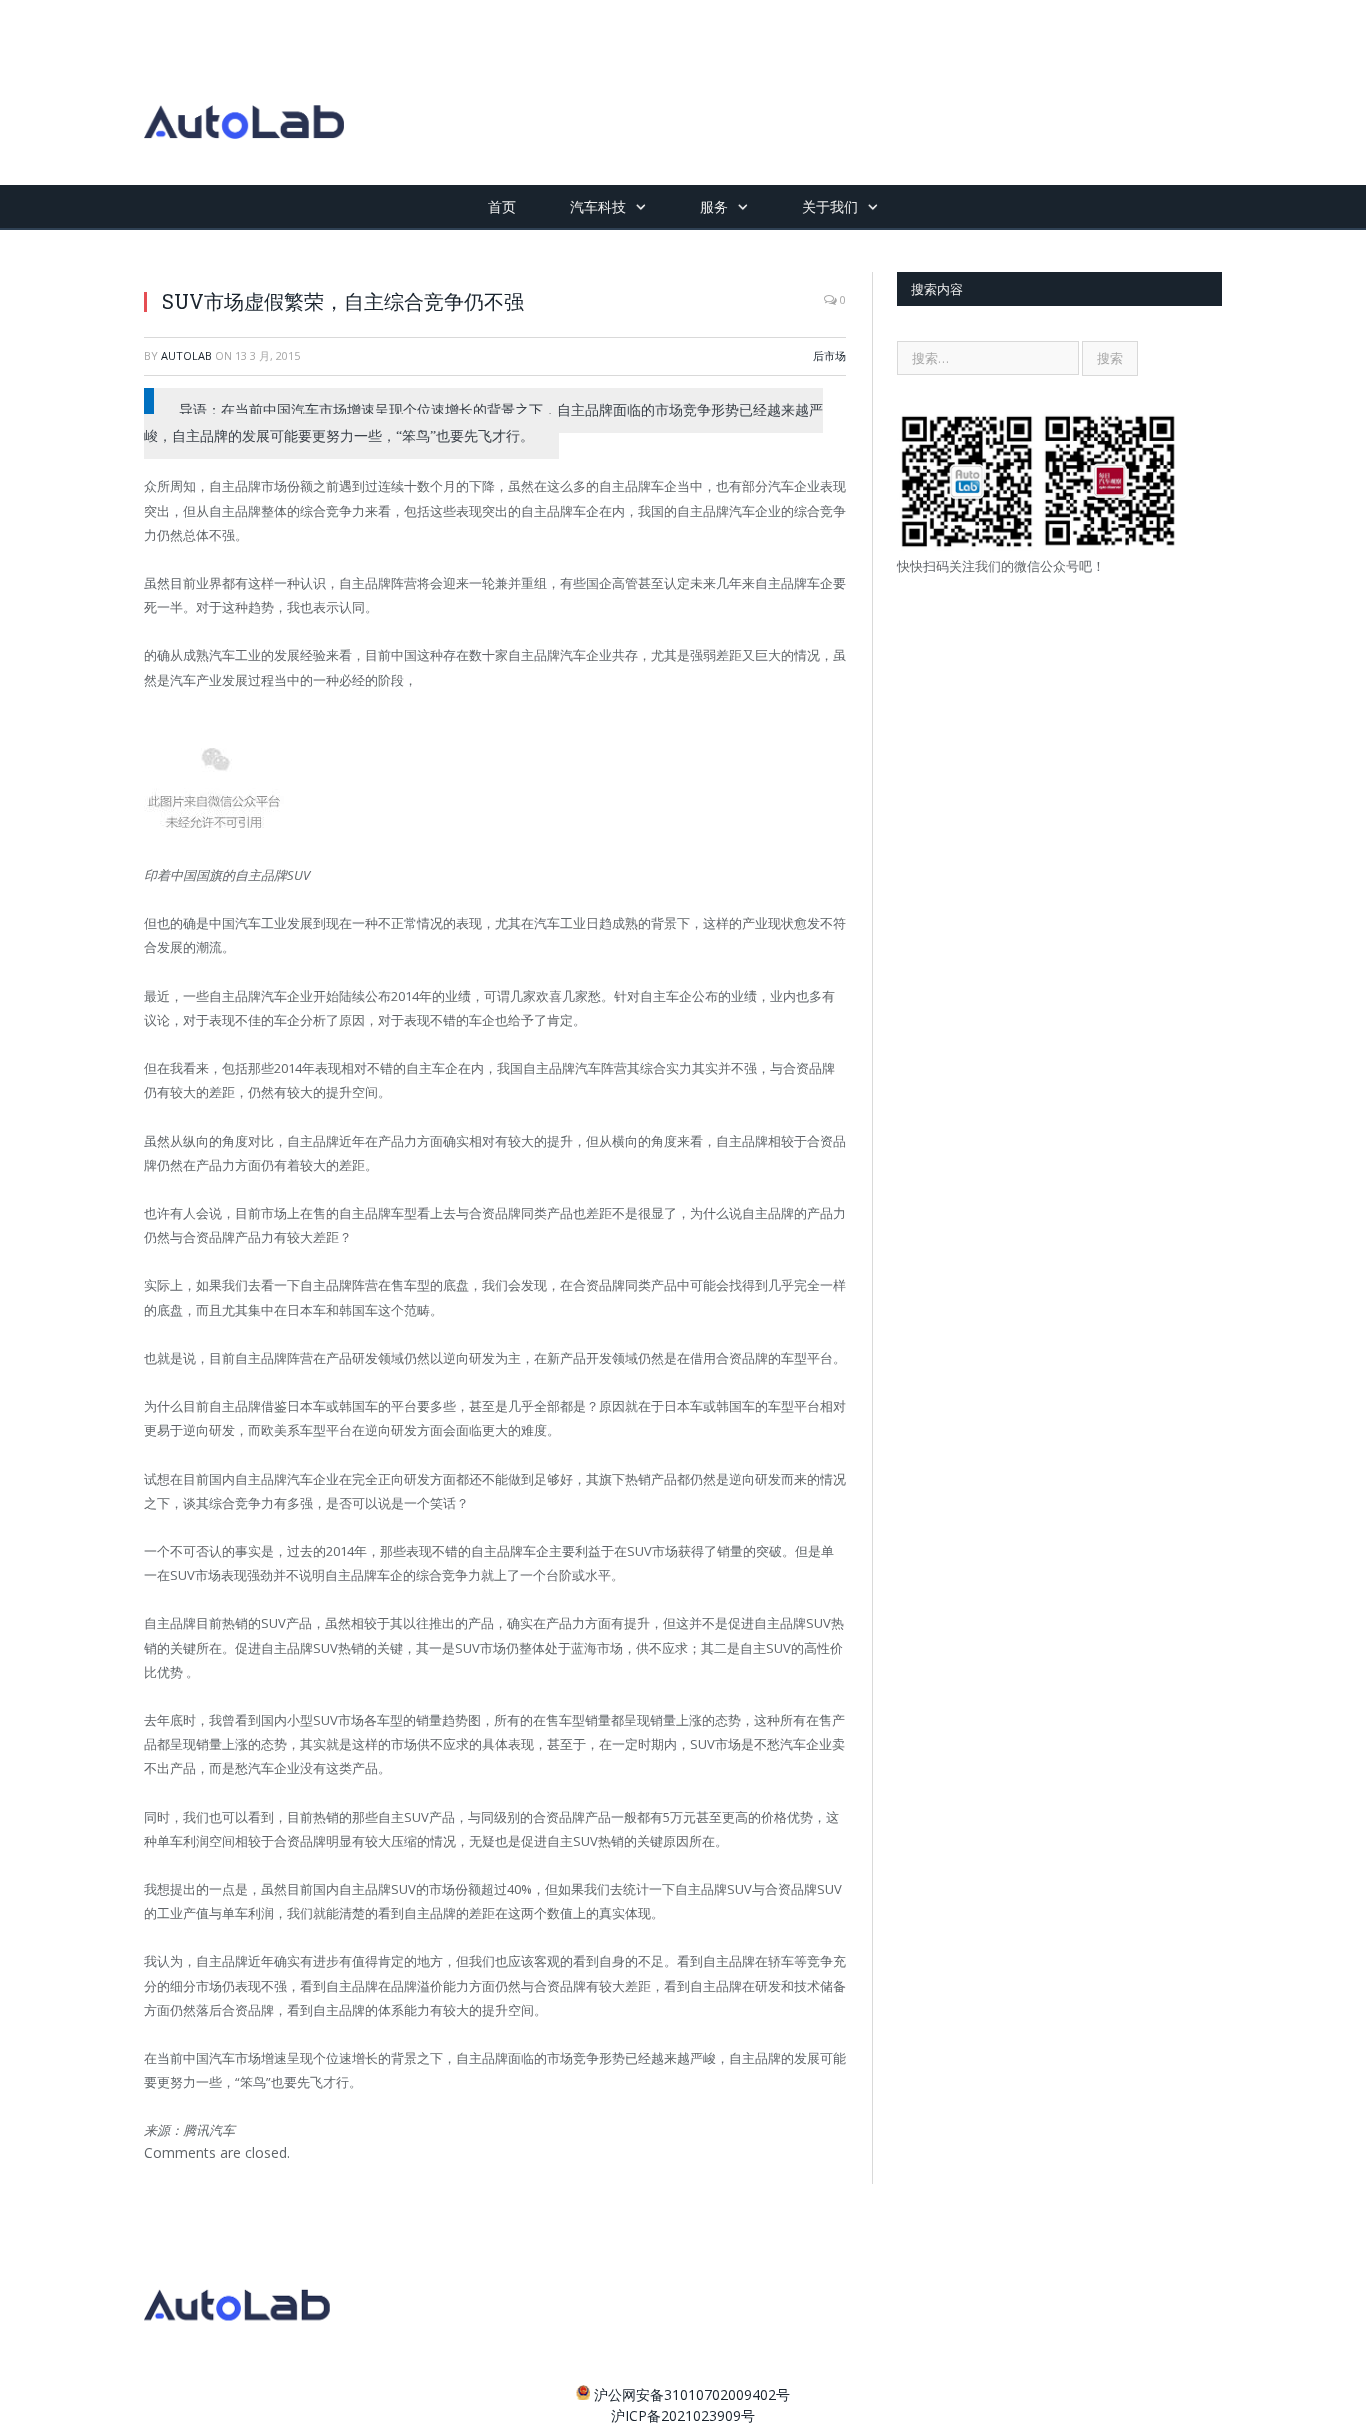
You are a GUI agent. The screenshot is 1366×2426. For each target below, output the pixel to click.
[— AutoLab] (244, 92)
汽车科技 (598, 206)
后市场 (829, 355)
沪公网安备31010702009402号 (692, 2394)
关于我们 (830, 206)
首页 (502, 206)
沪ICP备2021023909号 (683, 2415)
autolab (186, 355)
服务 (714, 206)
